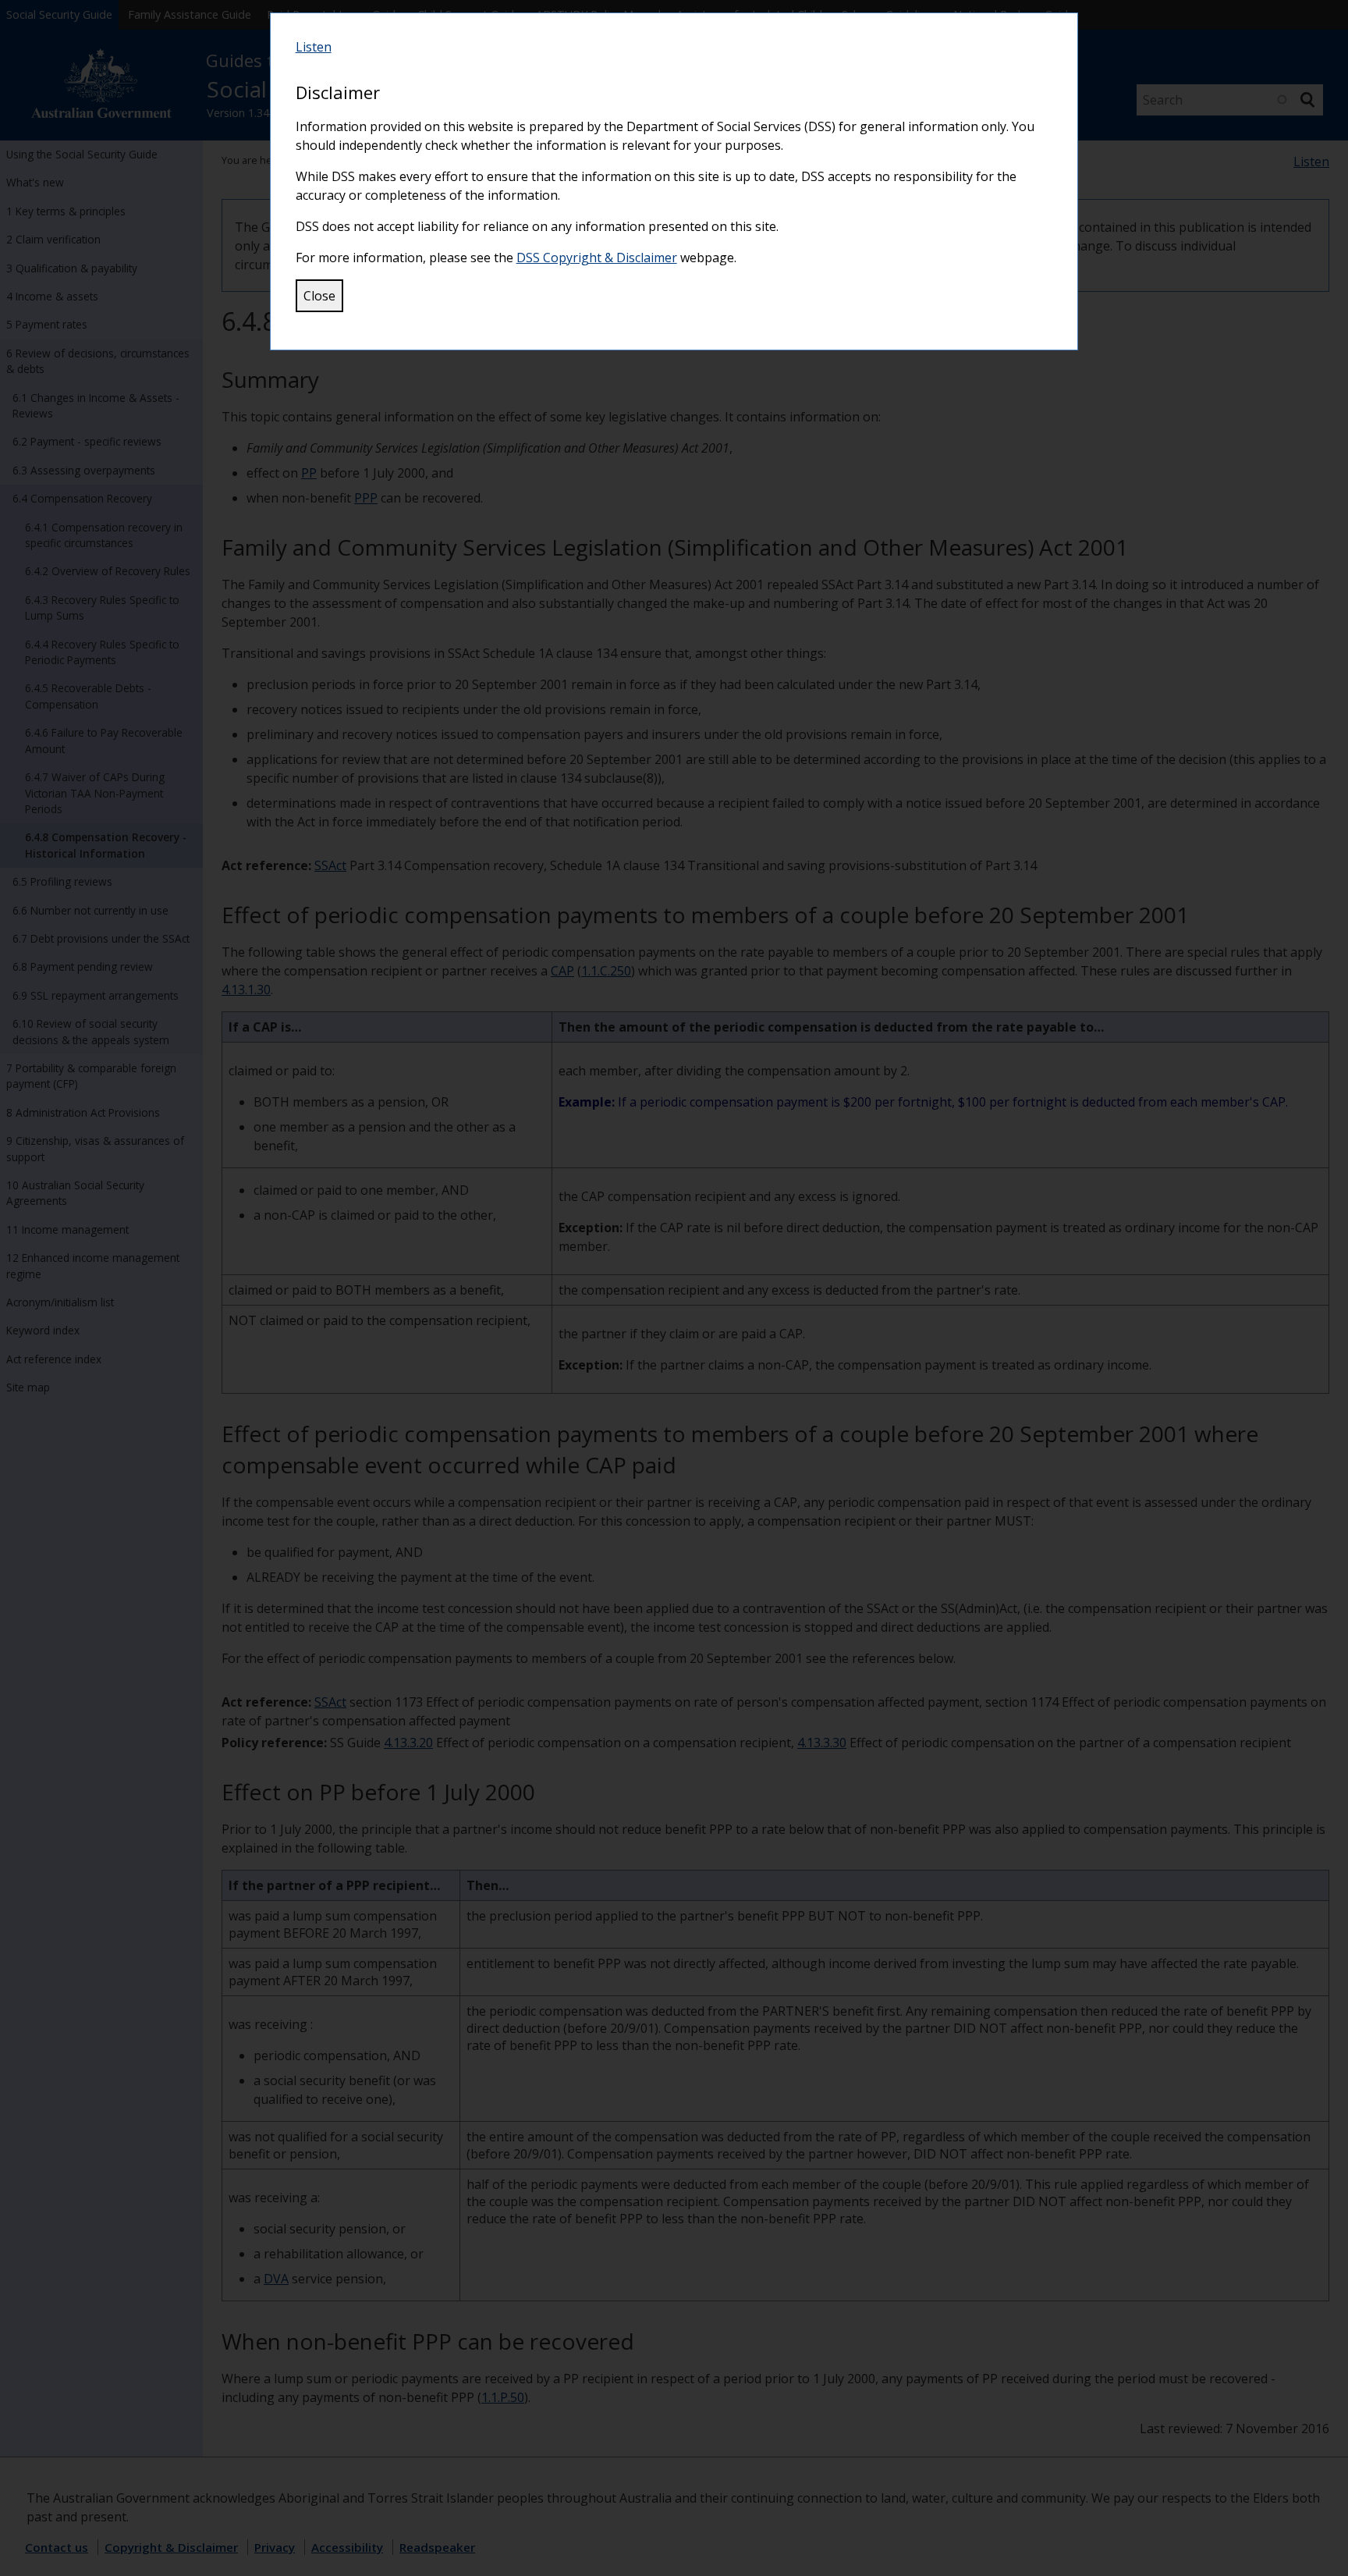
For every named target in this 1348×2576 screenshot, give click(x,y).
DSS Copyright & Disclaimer (597, 258)
